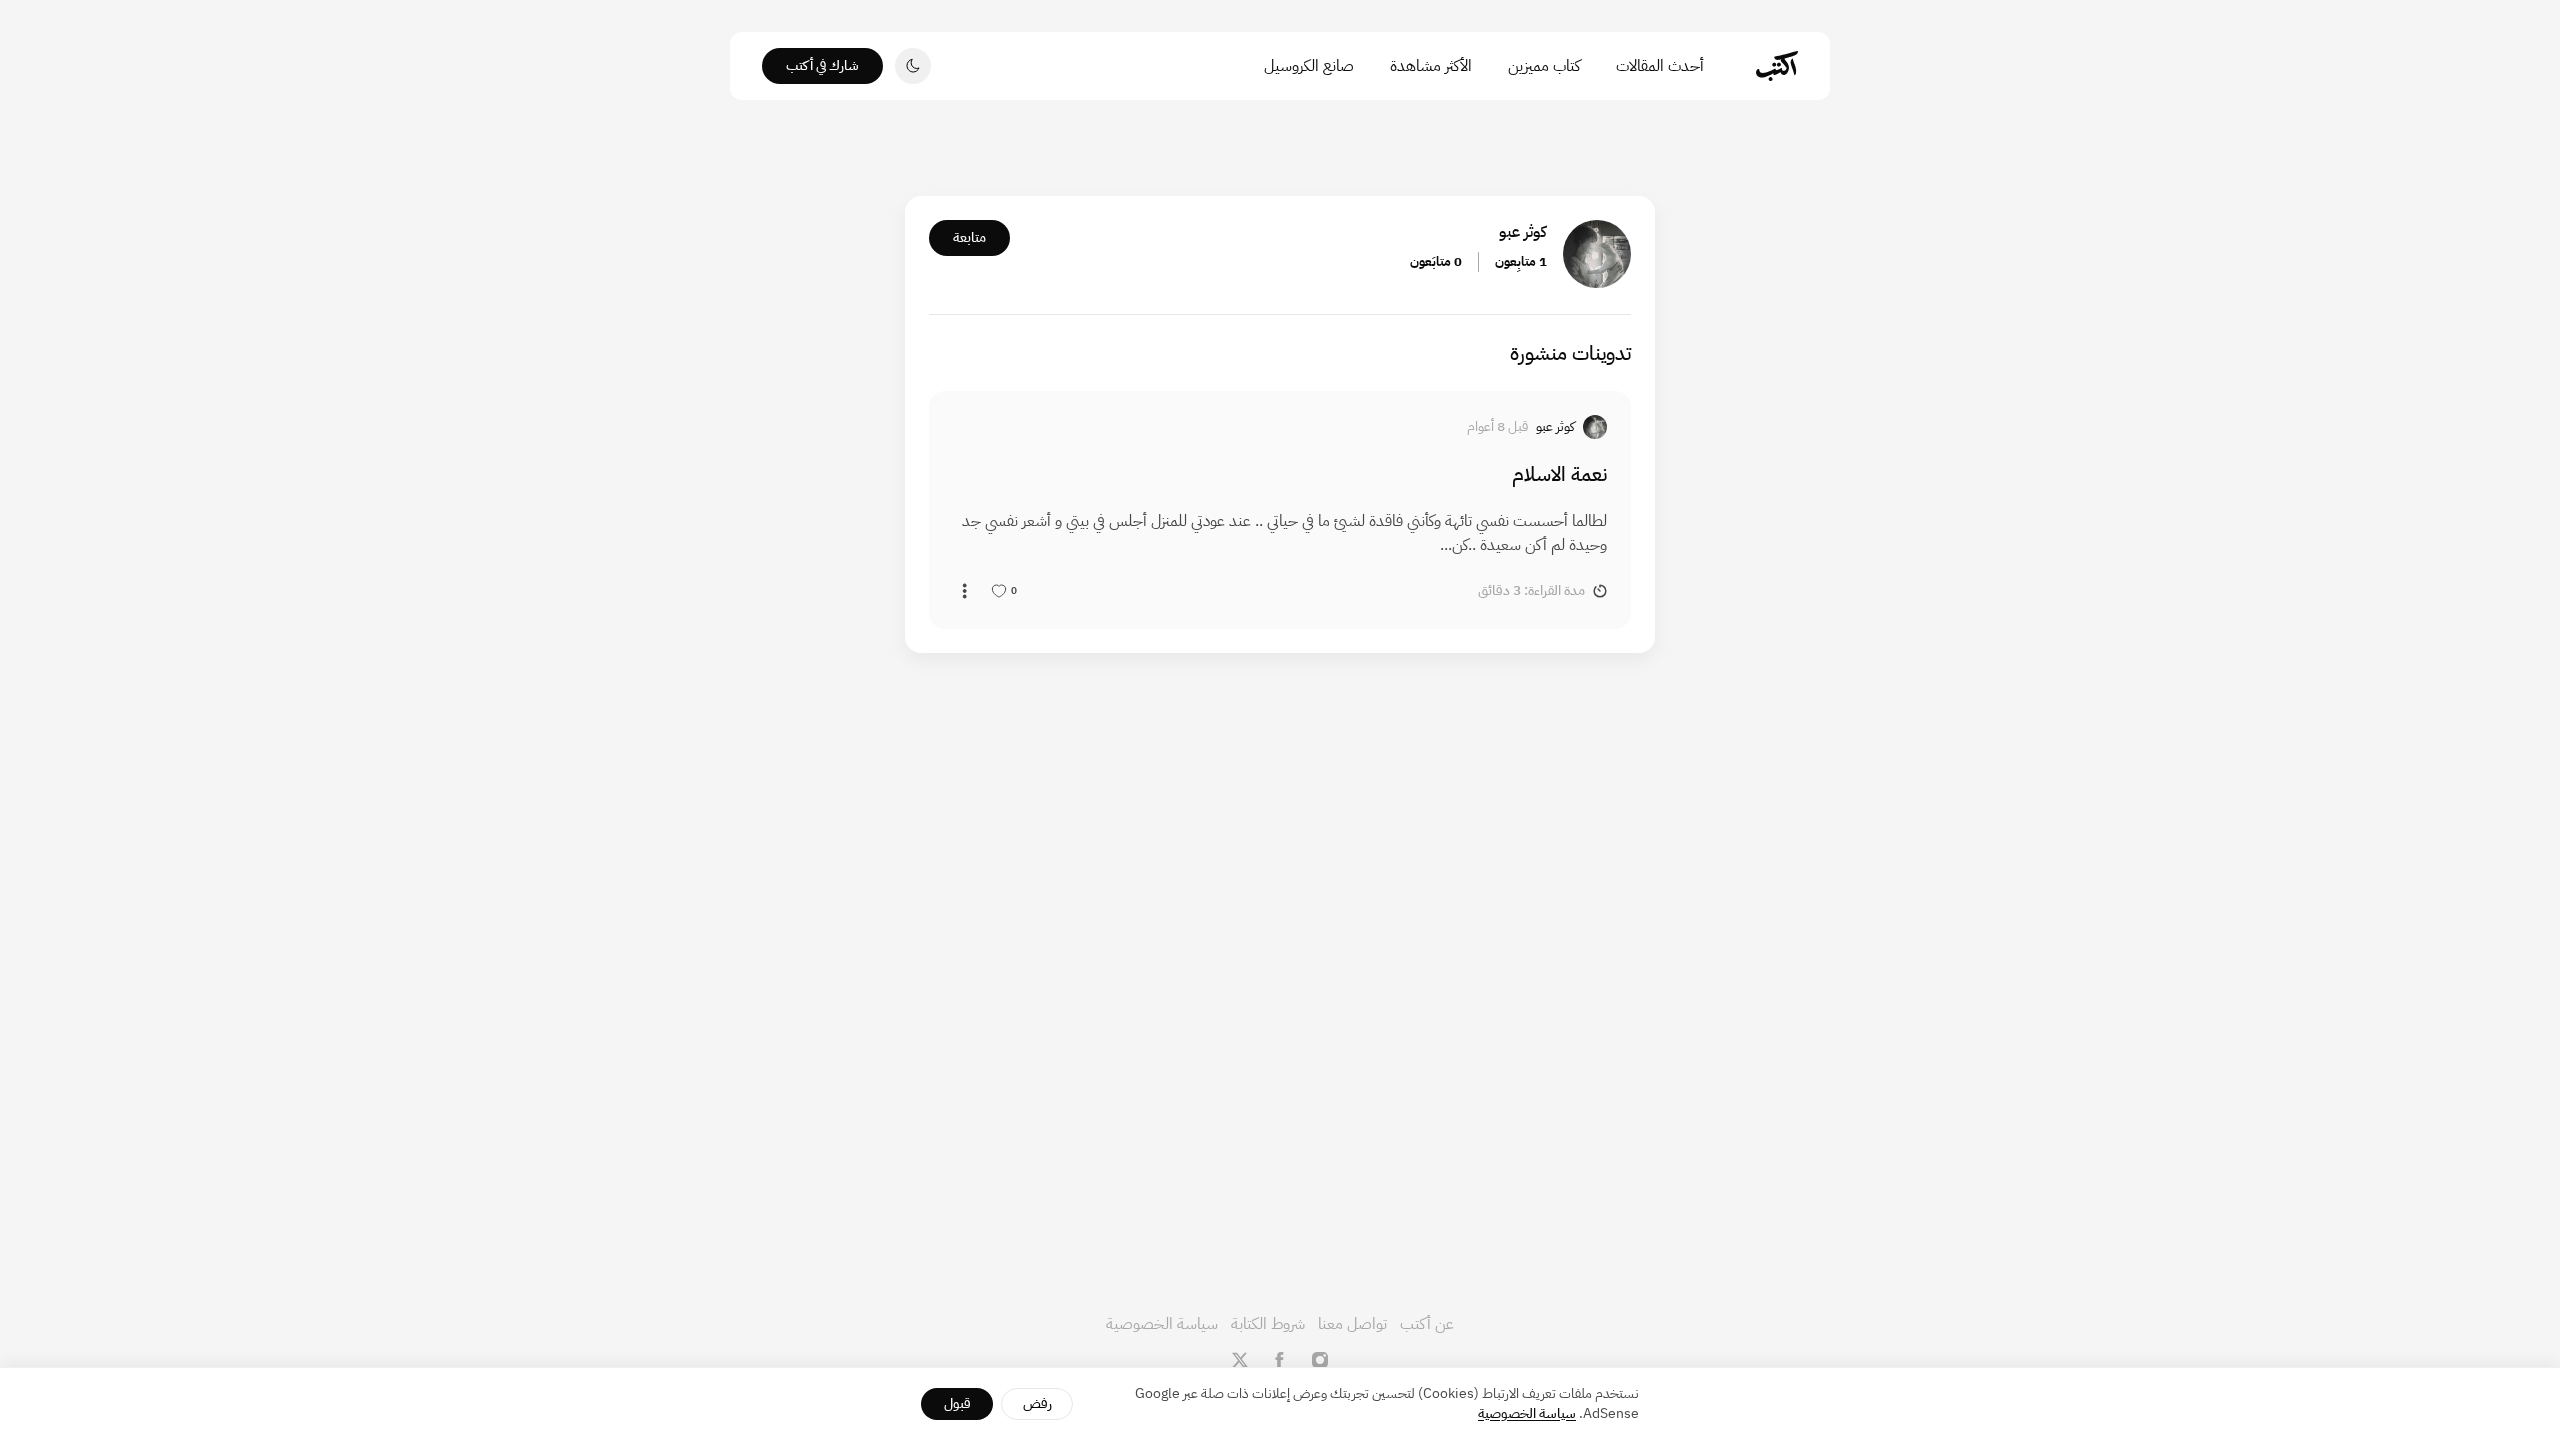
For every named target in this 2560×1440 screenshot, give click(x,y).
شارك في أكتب (822, 65)
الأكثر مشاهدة (1431, 66)
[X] (1240, 1360)
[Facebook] (1280, 1360)
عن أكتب (1427, 1324)
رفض (1037, 1403)
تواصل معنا (1352, 1324)
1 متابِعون (1521, 261)
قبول (957, 1403)
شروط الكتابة (1268, 1324)
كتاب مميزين (1544, 66)
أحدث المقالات (1660, 66)
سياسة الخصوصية (1162, 1324)
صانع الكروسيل (1309, 66)
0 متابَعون (1436, 261)
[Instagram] (1320, 1360)
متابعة (969, 237)
